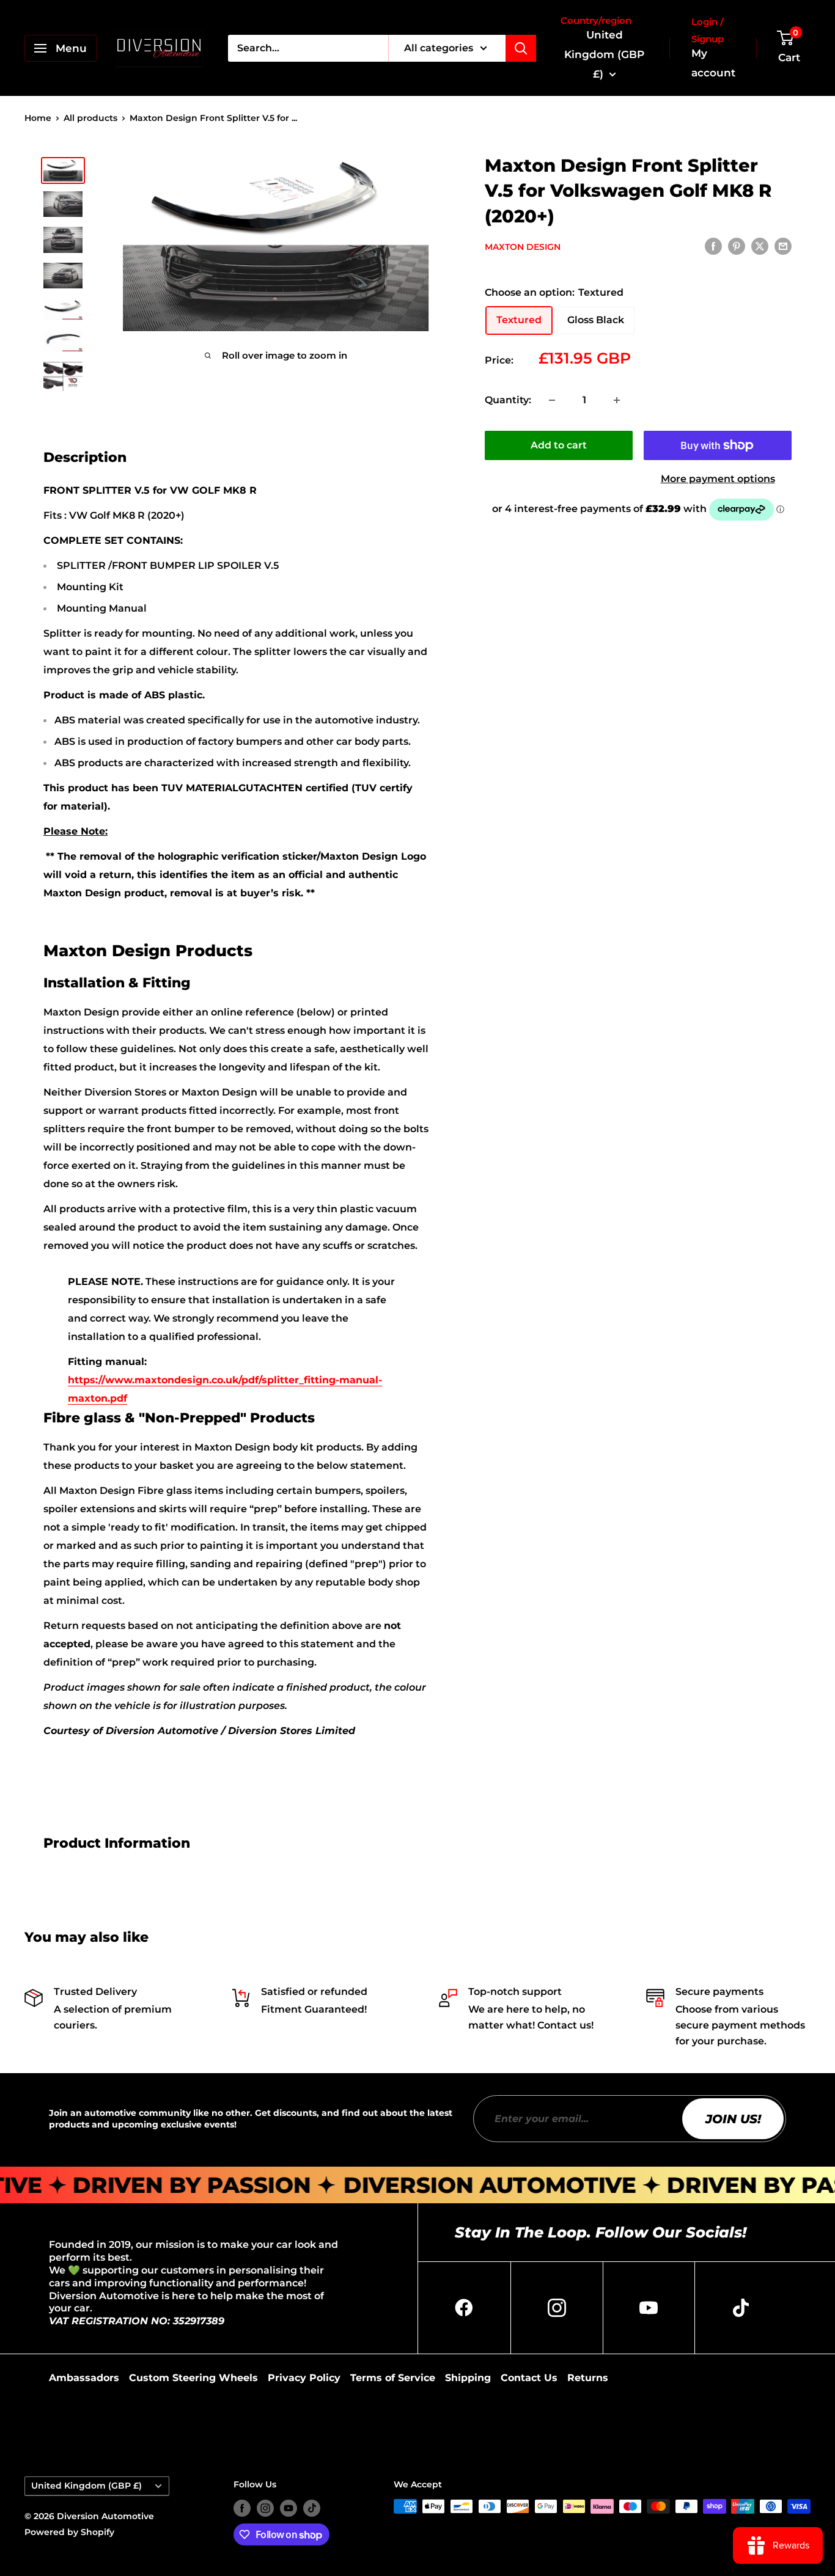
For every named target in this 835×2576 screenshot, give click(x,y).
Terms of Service (393, 2378)
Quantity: (508, 400)
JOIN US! (733, 2119)
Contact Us (529, 2378)
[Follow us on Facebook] (242, 2508)
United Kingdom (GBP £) (86, 2486)
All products (90, 118)
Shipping (468, 2378)
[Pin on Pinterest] (737, 246)
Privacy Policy (304, 2378)
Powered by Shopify (69, 2532)
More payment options (718, 479)
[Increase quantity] (617, 400)
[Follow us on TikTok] (312, 2508)
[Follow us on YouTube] (289, 2508)
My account (713, 63)
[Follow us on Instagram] (265, 2508)
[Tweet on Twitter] (760, 246)
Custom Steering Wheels (193, 2378)
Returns (588, 2378)
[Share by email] (783, 246)
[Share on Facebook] (713, 246)
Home (38, 118)
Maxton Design (523, 247)
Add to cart (559, 445)
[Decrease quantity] (552, 400)
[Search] (521, 48)
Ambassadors (84, 2378)
